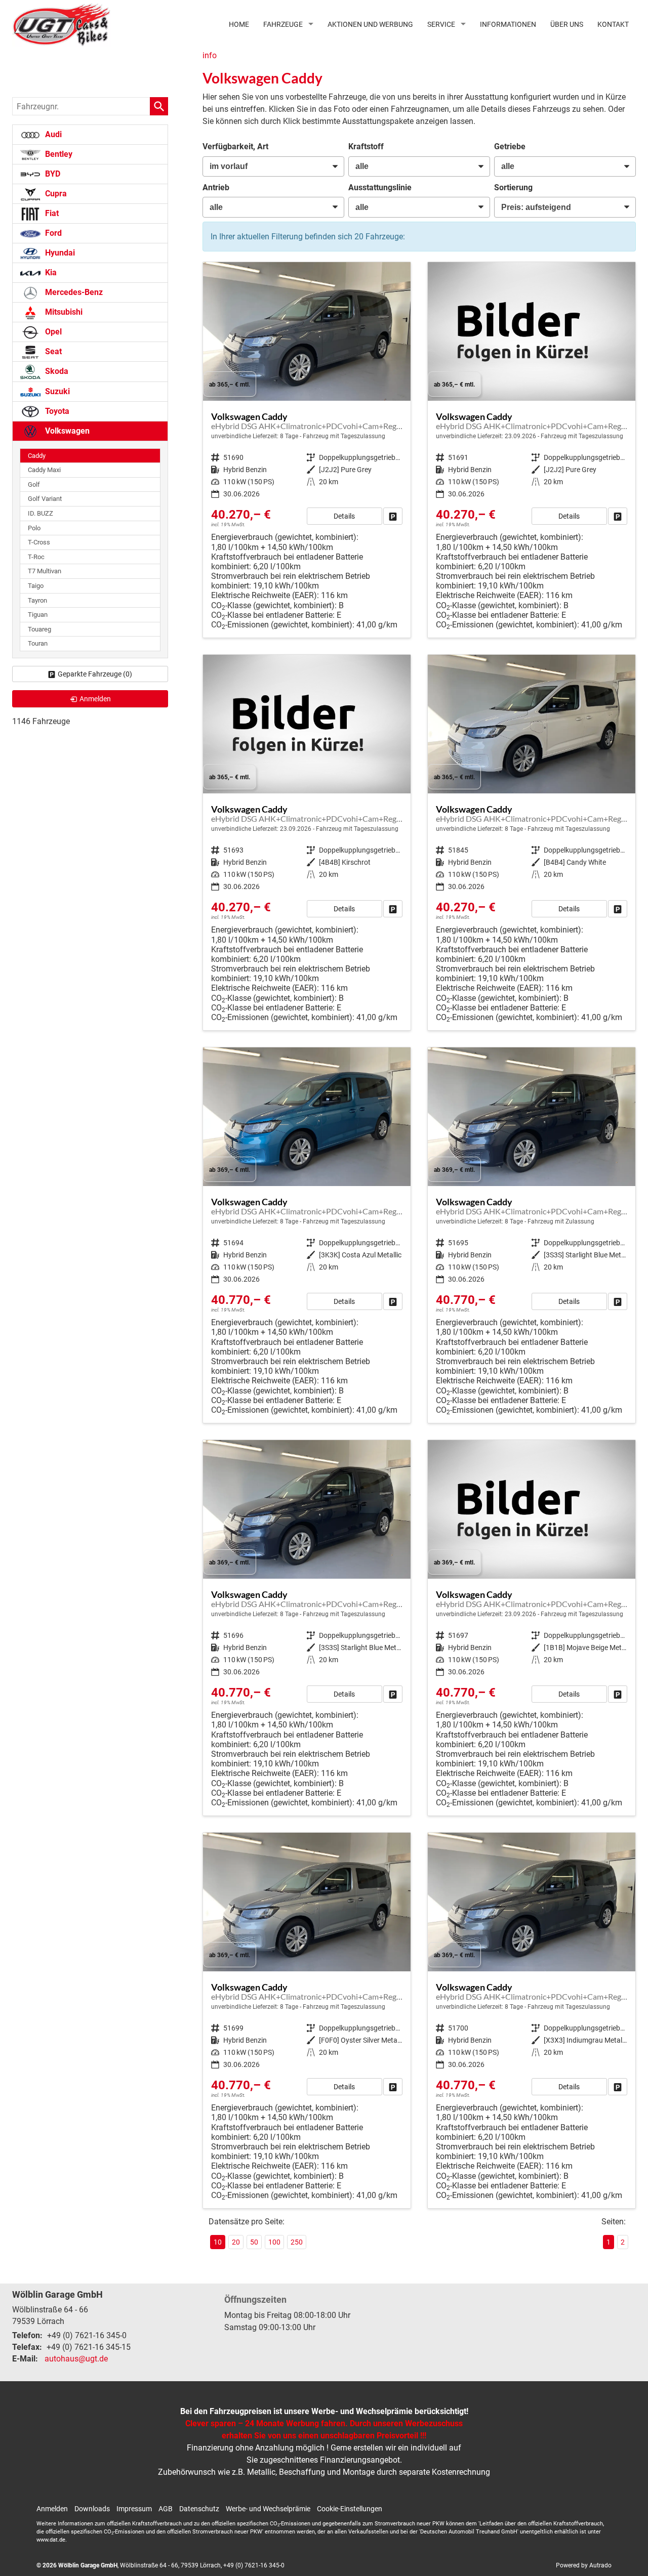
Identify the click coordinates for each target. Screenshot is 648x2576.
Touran (38, 643)
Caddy (37, 456)
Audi (52, 134)
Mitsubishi (63, 312)
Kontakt (613, 24)
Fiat (51, 213)
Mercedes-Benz (73, 292)
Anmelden (52, 2509)
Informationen (508, 24)
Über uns (567, 24)
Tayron (37, 600)
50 (254, 2242)
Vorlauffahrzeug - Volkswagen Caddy (307, 450)
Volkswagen (66, 431)
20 (236, 2242)
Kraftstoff (366, 146)
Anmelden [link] (95, 699)
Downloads (92, 2509)
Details (344, 516)
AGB (166, 2509)
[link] (393, 516)
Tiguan (38, 615)
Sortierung (513, 187)
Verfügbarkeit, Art (235, 146)
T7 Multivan (45, 571)
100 (274, 2242)
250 (297, 2242)
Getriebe (510, 146)
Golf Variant (45, 499)
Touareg (39, 629)
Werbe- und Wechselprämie (268, 2509)
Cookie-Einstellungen (350, 2509)
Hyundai (59, 253)
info (210, 55)
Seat (52, 351)
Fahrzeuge (283, 24)
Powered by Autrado (584, 2565)
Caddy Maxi (44, 470)
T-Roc (36, 557)
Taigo (36, 586)
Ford (52, 233)
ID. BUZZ (40, 513)
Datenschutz (199, 2509)
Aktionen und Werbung (370, 24)
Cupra (55, 194)
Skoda (56, 371)
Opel (52, 332)
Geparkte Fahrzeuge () (95, 674)
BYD (52, 174)
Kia (50, 272)
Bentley (58, 154)
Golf (34, 484)
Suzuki (56, 391)
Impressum (134, 2509)
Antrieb (216, 187)
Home (239, 24)
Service (441, 24)
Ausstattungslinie (380, 187)
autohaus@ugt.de (76, 2359)
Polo (34, 528)
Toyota (56, 411)
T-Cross (39, 542)
